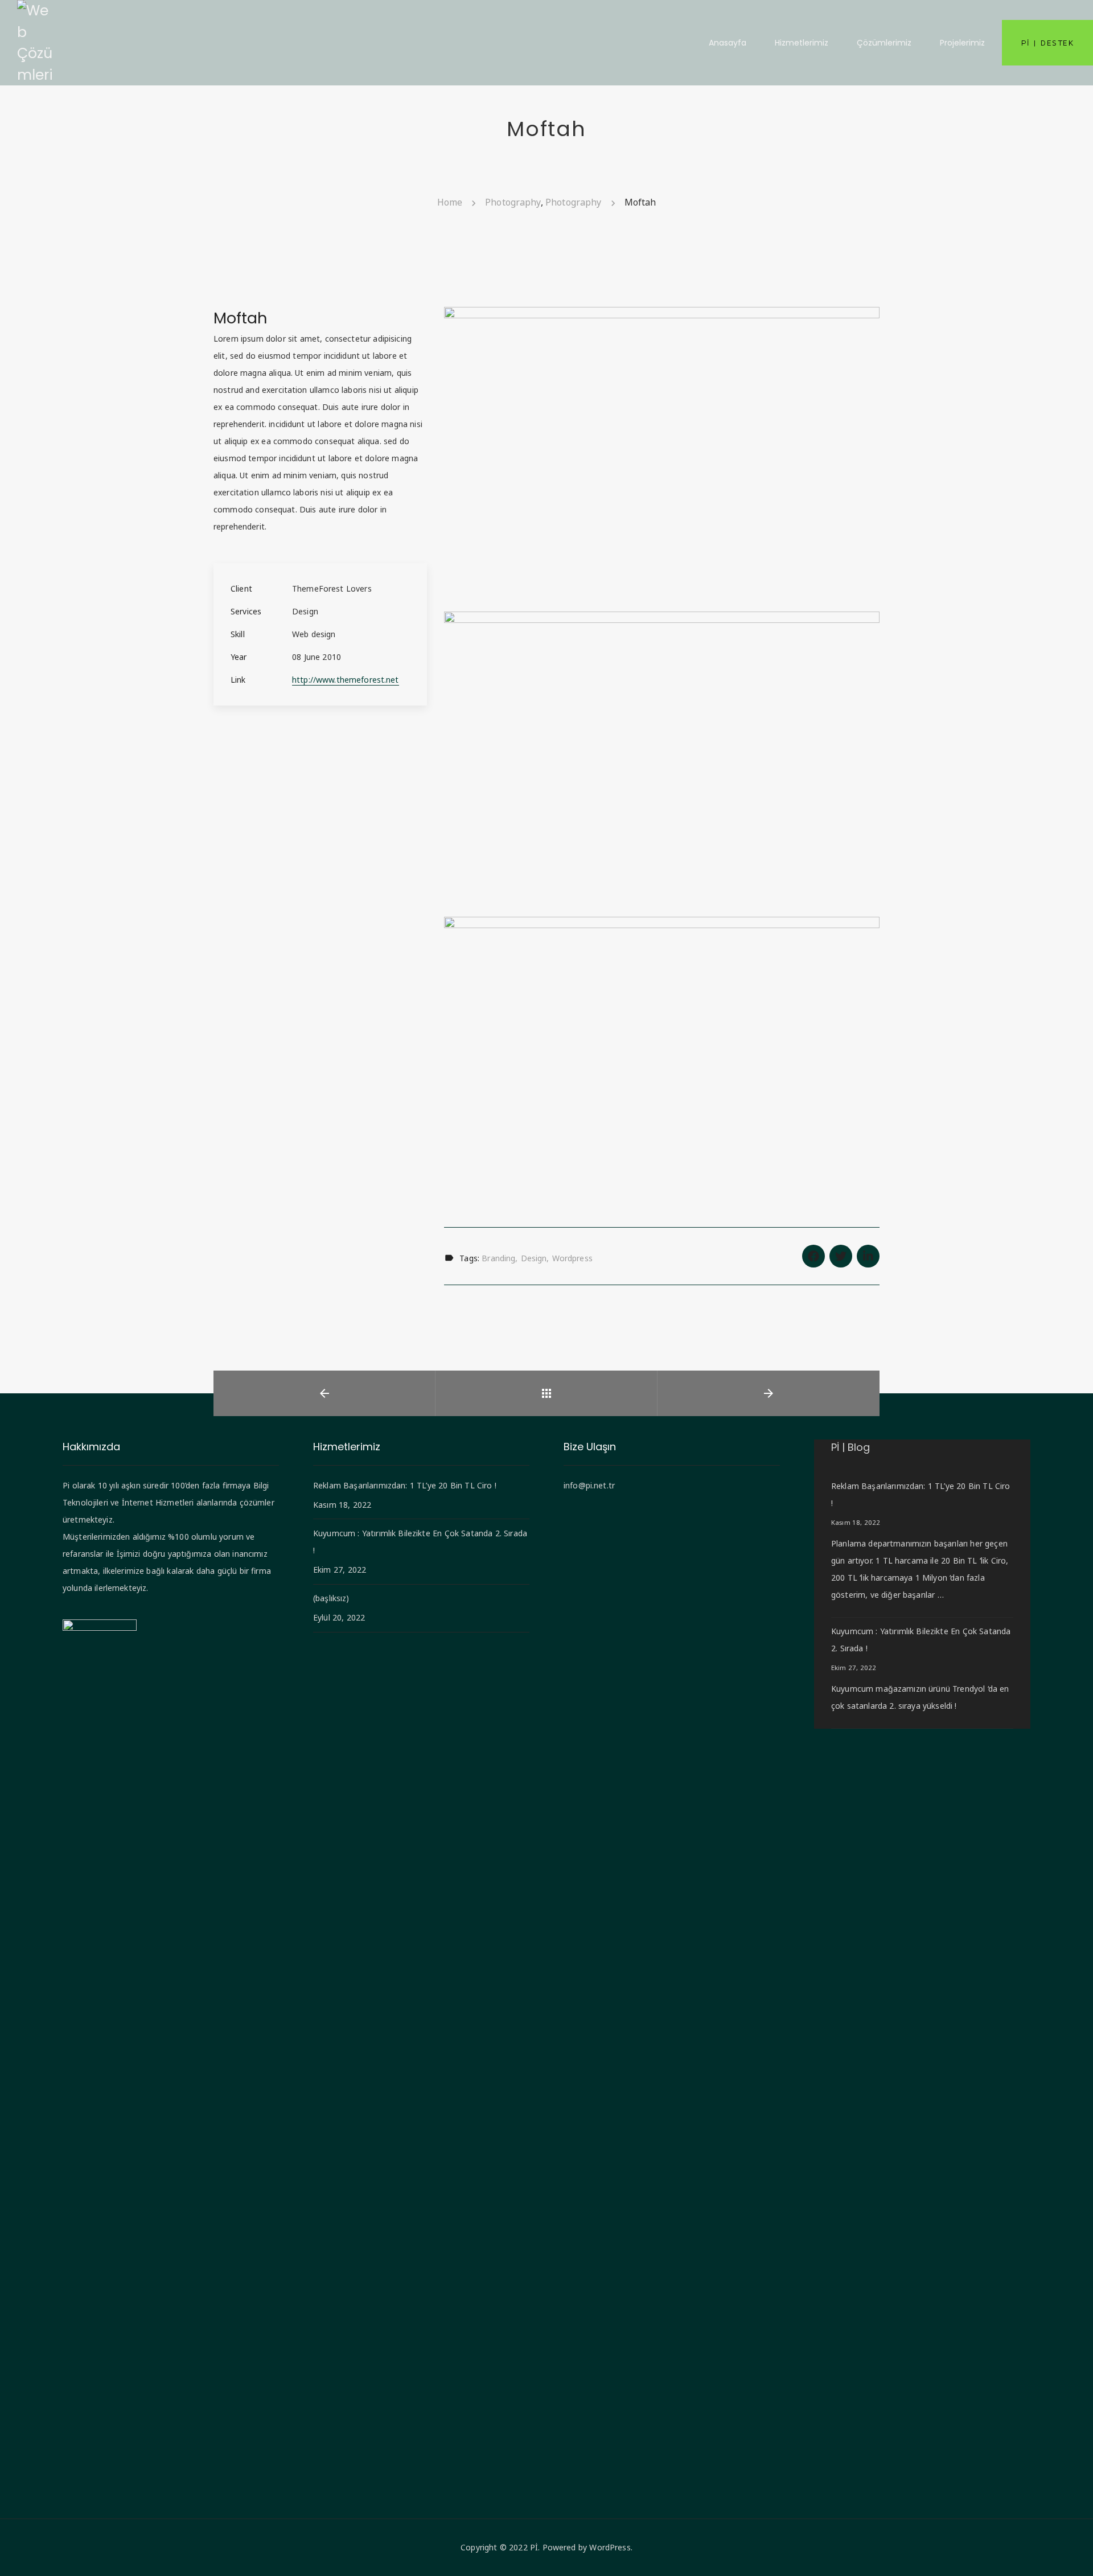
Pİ (534, 2547)
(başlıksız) (331, 1598)
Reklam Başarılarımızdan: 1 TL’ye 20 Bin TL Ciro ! (405, 1485)
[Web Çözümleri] (35, 42)
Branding (498, 1258)
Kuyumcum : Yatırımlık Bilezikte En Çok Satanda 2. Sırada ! (420, 1542)
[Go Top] (1072, 2551)
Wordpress (572, 1258)
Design (534, 1258)
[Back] (546, 1393)
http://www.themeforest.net (346, 680)
